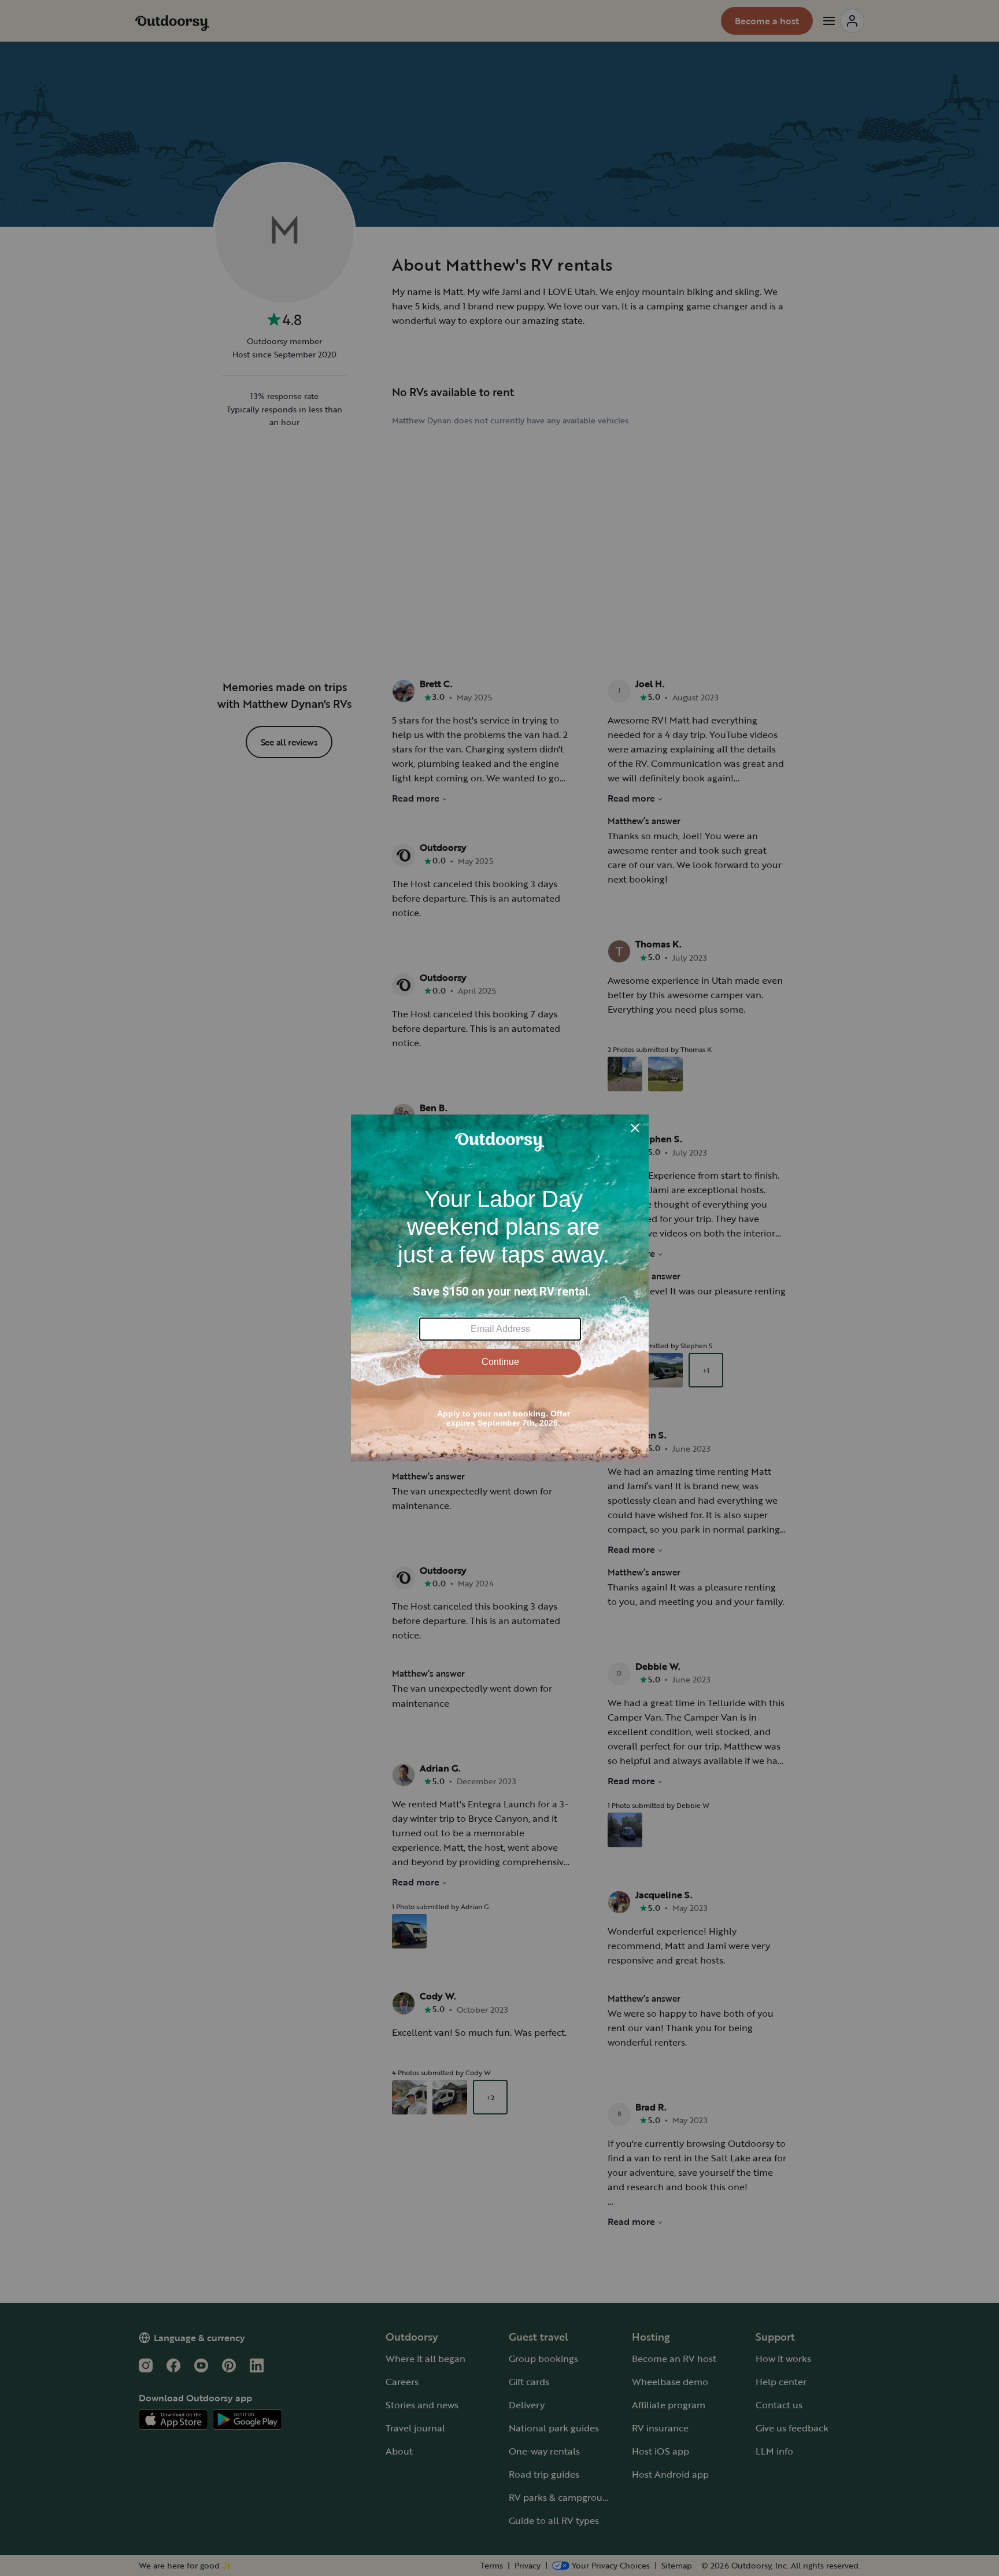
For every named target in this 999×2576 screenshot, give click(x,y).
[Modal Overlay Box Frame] (500, 1288)
